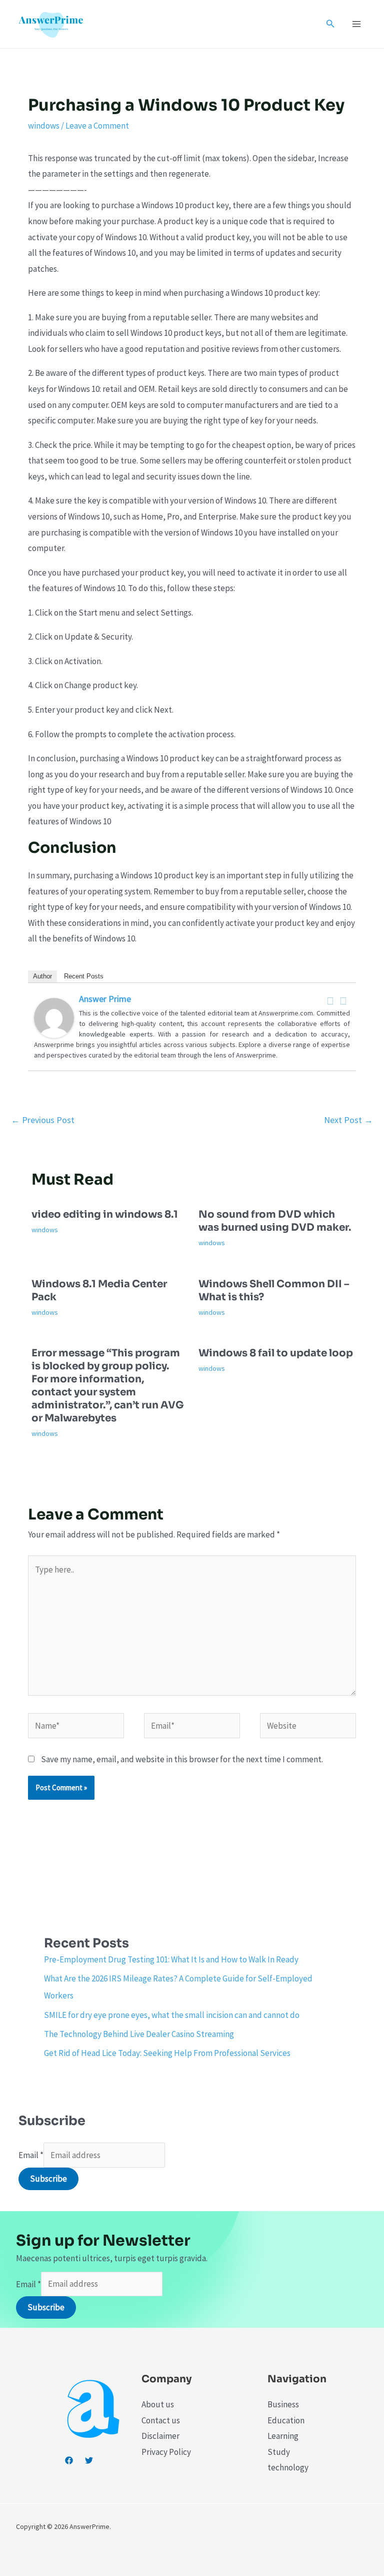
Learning (283, 2436)
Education (286, 2420)
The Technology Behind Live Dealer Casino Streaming (139, 2034)
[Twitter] (343, 1001)
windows (44, 126)
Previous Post (43, 1120)
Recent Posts (84, 976)
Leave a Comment (97, 126)
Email (31, 2155)
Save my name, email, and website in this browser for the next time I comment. (182, 1759)
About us (158, 2404)
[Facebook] (330, 1001)
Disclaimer (160, 2436)
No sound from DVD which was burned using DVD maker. (275, 1221)
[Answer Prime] (54, 1017)
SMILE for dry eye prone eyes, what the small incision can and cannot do (172, 2015)
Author (42, 976)
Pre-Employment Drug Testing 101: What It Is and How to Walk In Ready (171, 1959)
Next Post (348, 1120)
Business (283, 2404)
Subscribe (48, 2179)
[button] (330, 24)
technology (288, 2467)
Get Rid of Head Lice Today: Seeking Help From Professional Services (167, 2053)
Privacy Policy (166, 2452)
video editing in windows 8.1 (105, 1214)
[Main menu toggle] (357, 24)
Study (279, 2452)
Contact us (161, 2420)
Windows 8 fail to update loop (276, 1353)
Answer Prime (105, 999)
